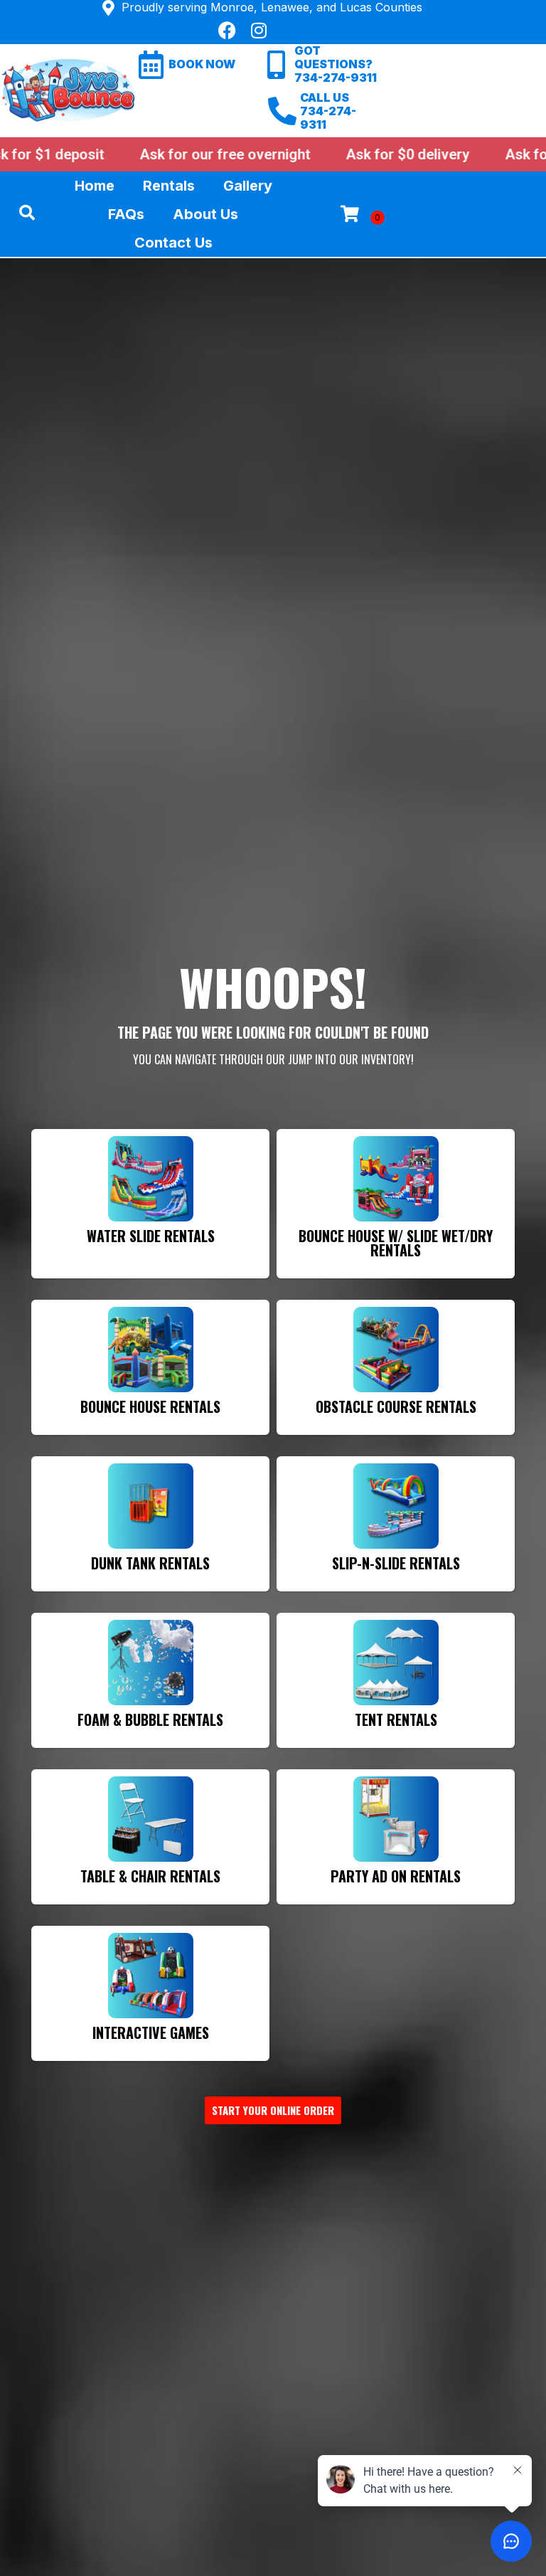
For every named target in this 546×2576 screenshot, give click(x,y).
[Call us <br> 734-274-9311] (282, 111)
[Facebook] (227, 30)
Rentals (169, 186)
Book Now (202, 64)
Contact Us (173, 243)
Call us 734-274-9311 (328, 111)
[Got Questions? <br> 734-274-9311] (277, 65)
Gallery (248, 186)
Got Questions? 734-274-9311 (336, 64)
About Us (205, 214)
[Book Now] (151, 65)
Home (95, 186)
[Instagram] (259, 30)
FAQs (126, 214)
